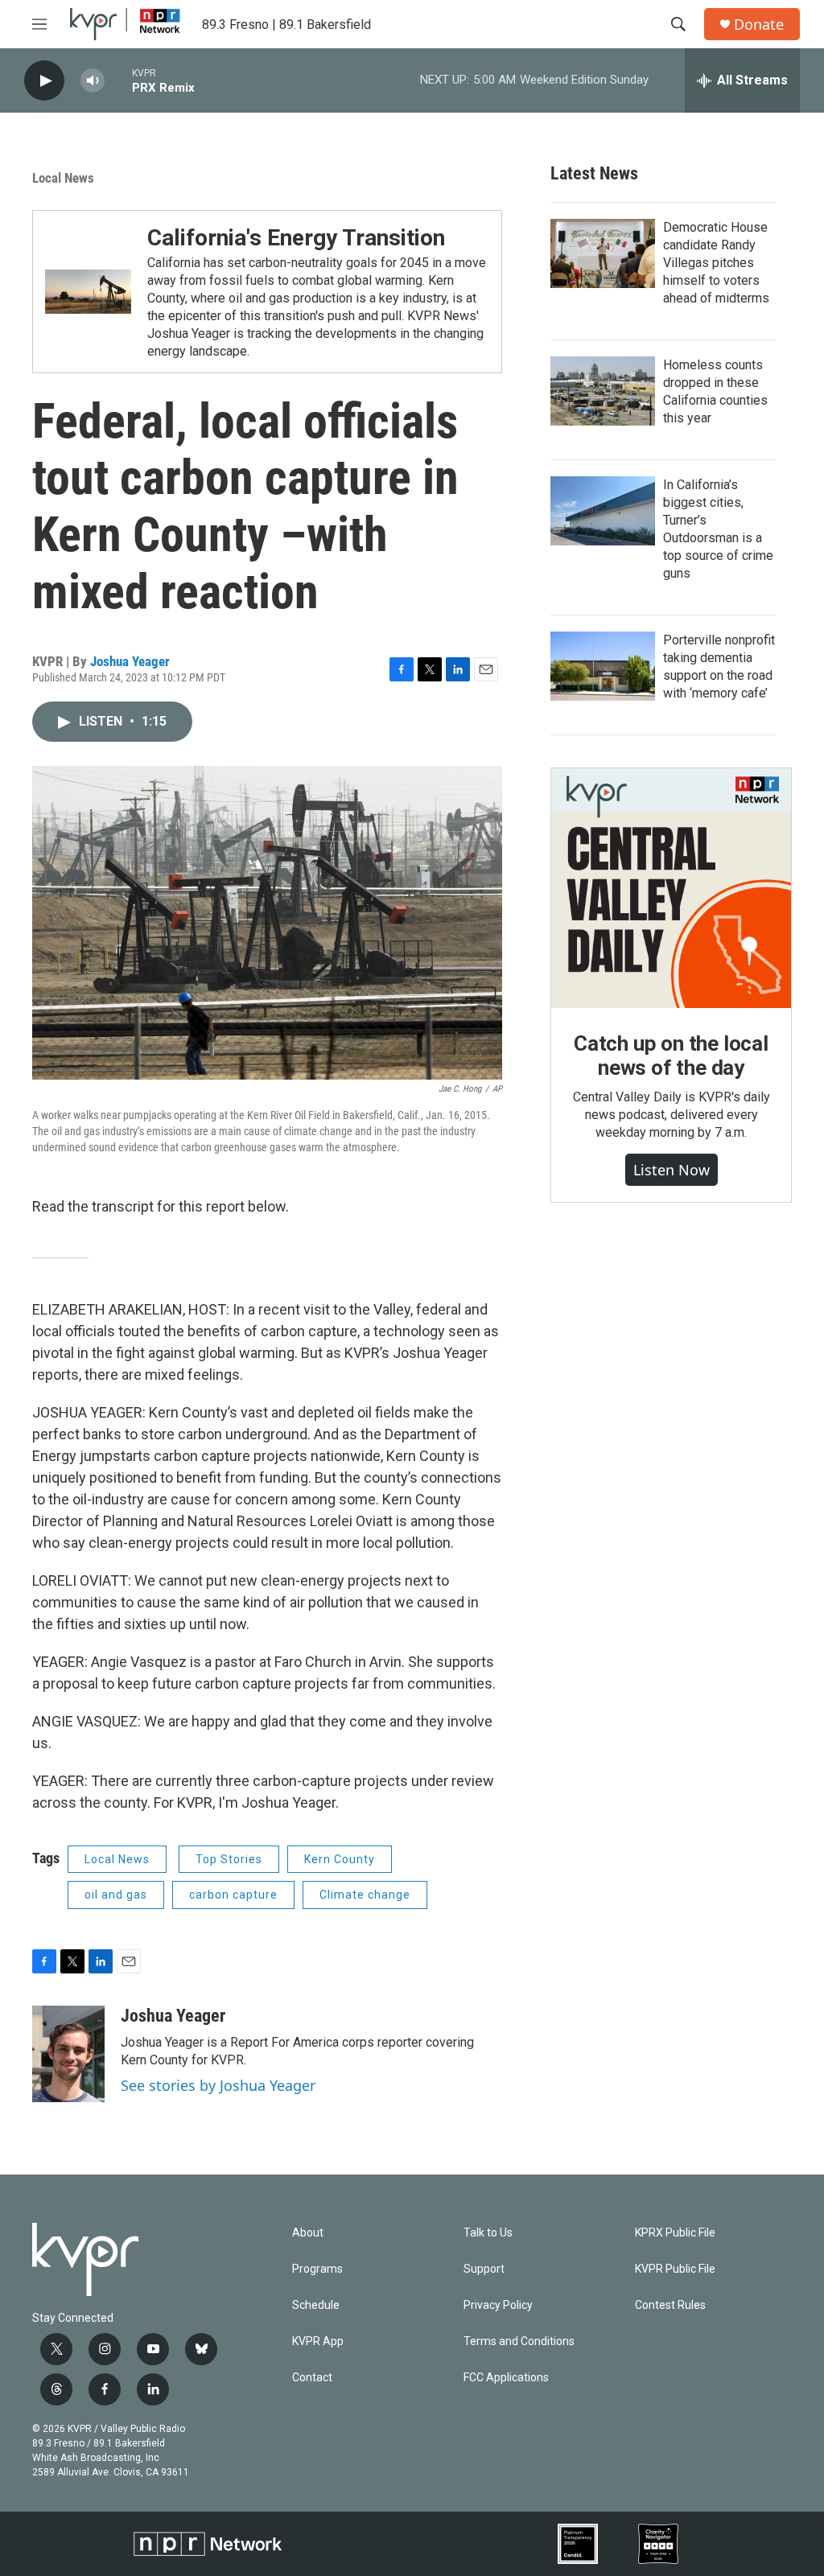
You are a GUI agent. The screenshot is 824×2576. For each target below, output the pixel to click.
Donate (759, 25)
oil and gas (116, 1895)
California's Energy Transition (296, 238)
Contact (312, 2378)
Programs (317, 2269)
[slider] (118, 80)
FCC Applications (506, 2378)
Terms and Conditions (519, 2341)
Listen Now (672, 1170)
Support (484, 2269)
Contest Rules (670, 2305)
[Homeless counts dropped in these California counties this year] (603, 391)
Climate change (365, 1895)
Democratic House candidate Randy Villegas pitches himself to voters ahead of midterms (716, 263)
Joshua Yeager (130, 661)
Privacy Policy (498, 2305)
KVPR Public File (675, 2269)
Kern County (340, 1859)
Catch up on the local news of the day (671, 1056)
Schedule (316, 2305)
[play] (44, 81)
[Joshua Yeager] (68, 2054)
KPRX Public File (675, 2233)
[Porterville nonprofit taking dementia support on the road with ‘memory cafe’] (603, 666)
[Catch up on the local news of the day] (671, 888)
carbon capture (233, 1895)
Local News (63, 178)
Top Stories (229, 1859)
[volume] (93, 81)
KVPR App (318, 2341)
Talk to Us (488, 2233)
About (308, 2233)
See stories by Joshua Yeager (218, 2085)
